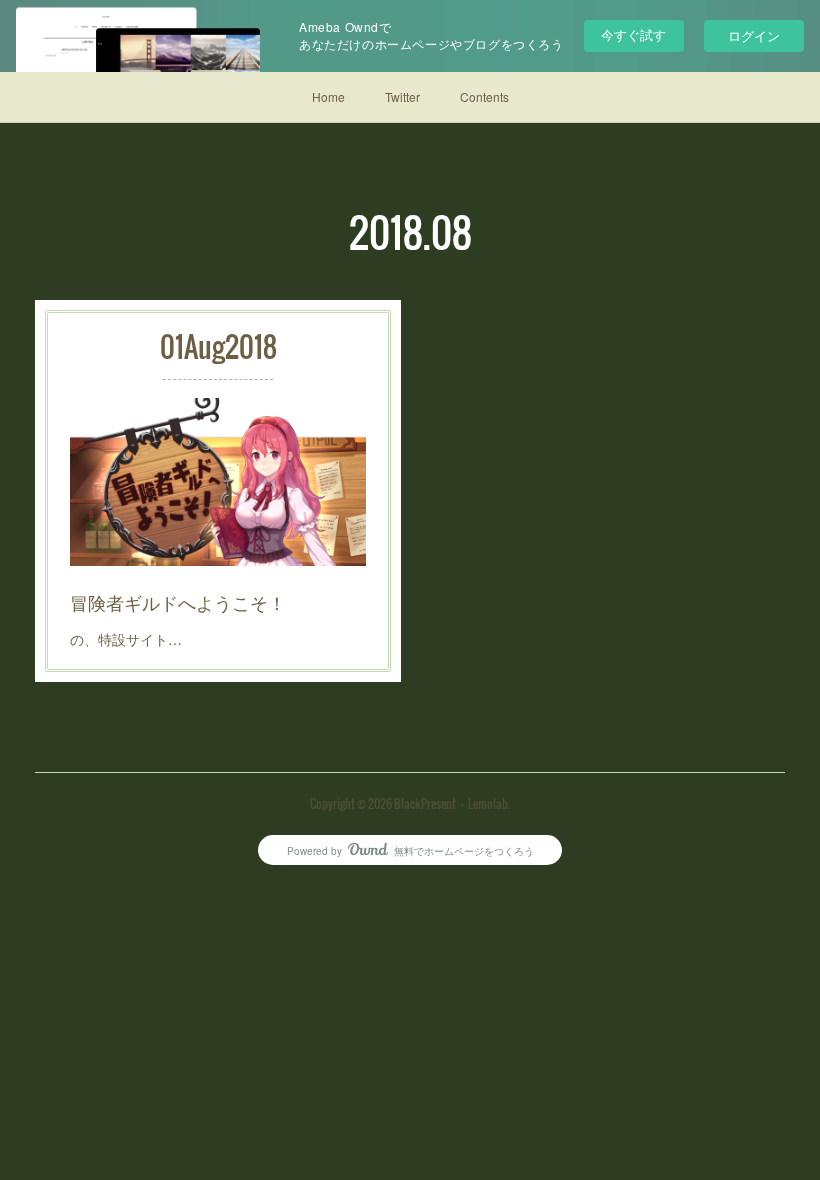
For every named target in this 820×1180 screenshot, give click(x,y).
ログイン (754, 35)
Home (328, 96)
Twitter (402, 96)
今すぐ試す (633, 34)
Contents (484, 96)
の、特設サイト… (126, 639)
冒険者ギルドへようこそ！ (178, 602)
